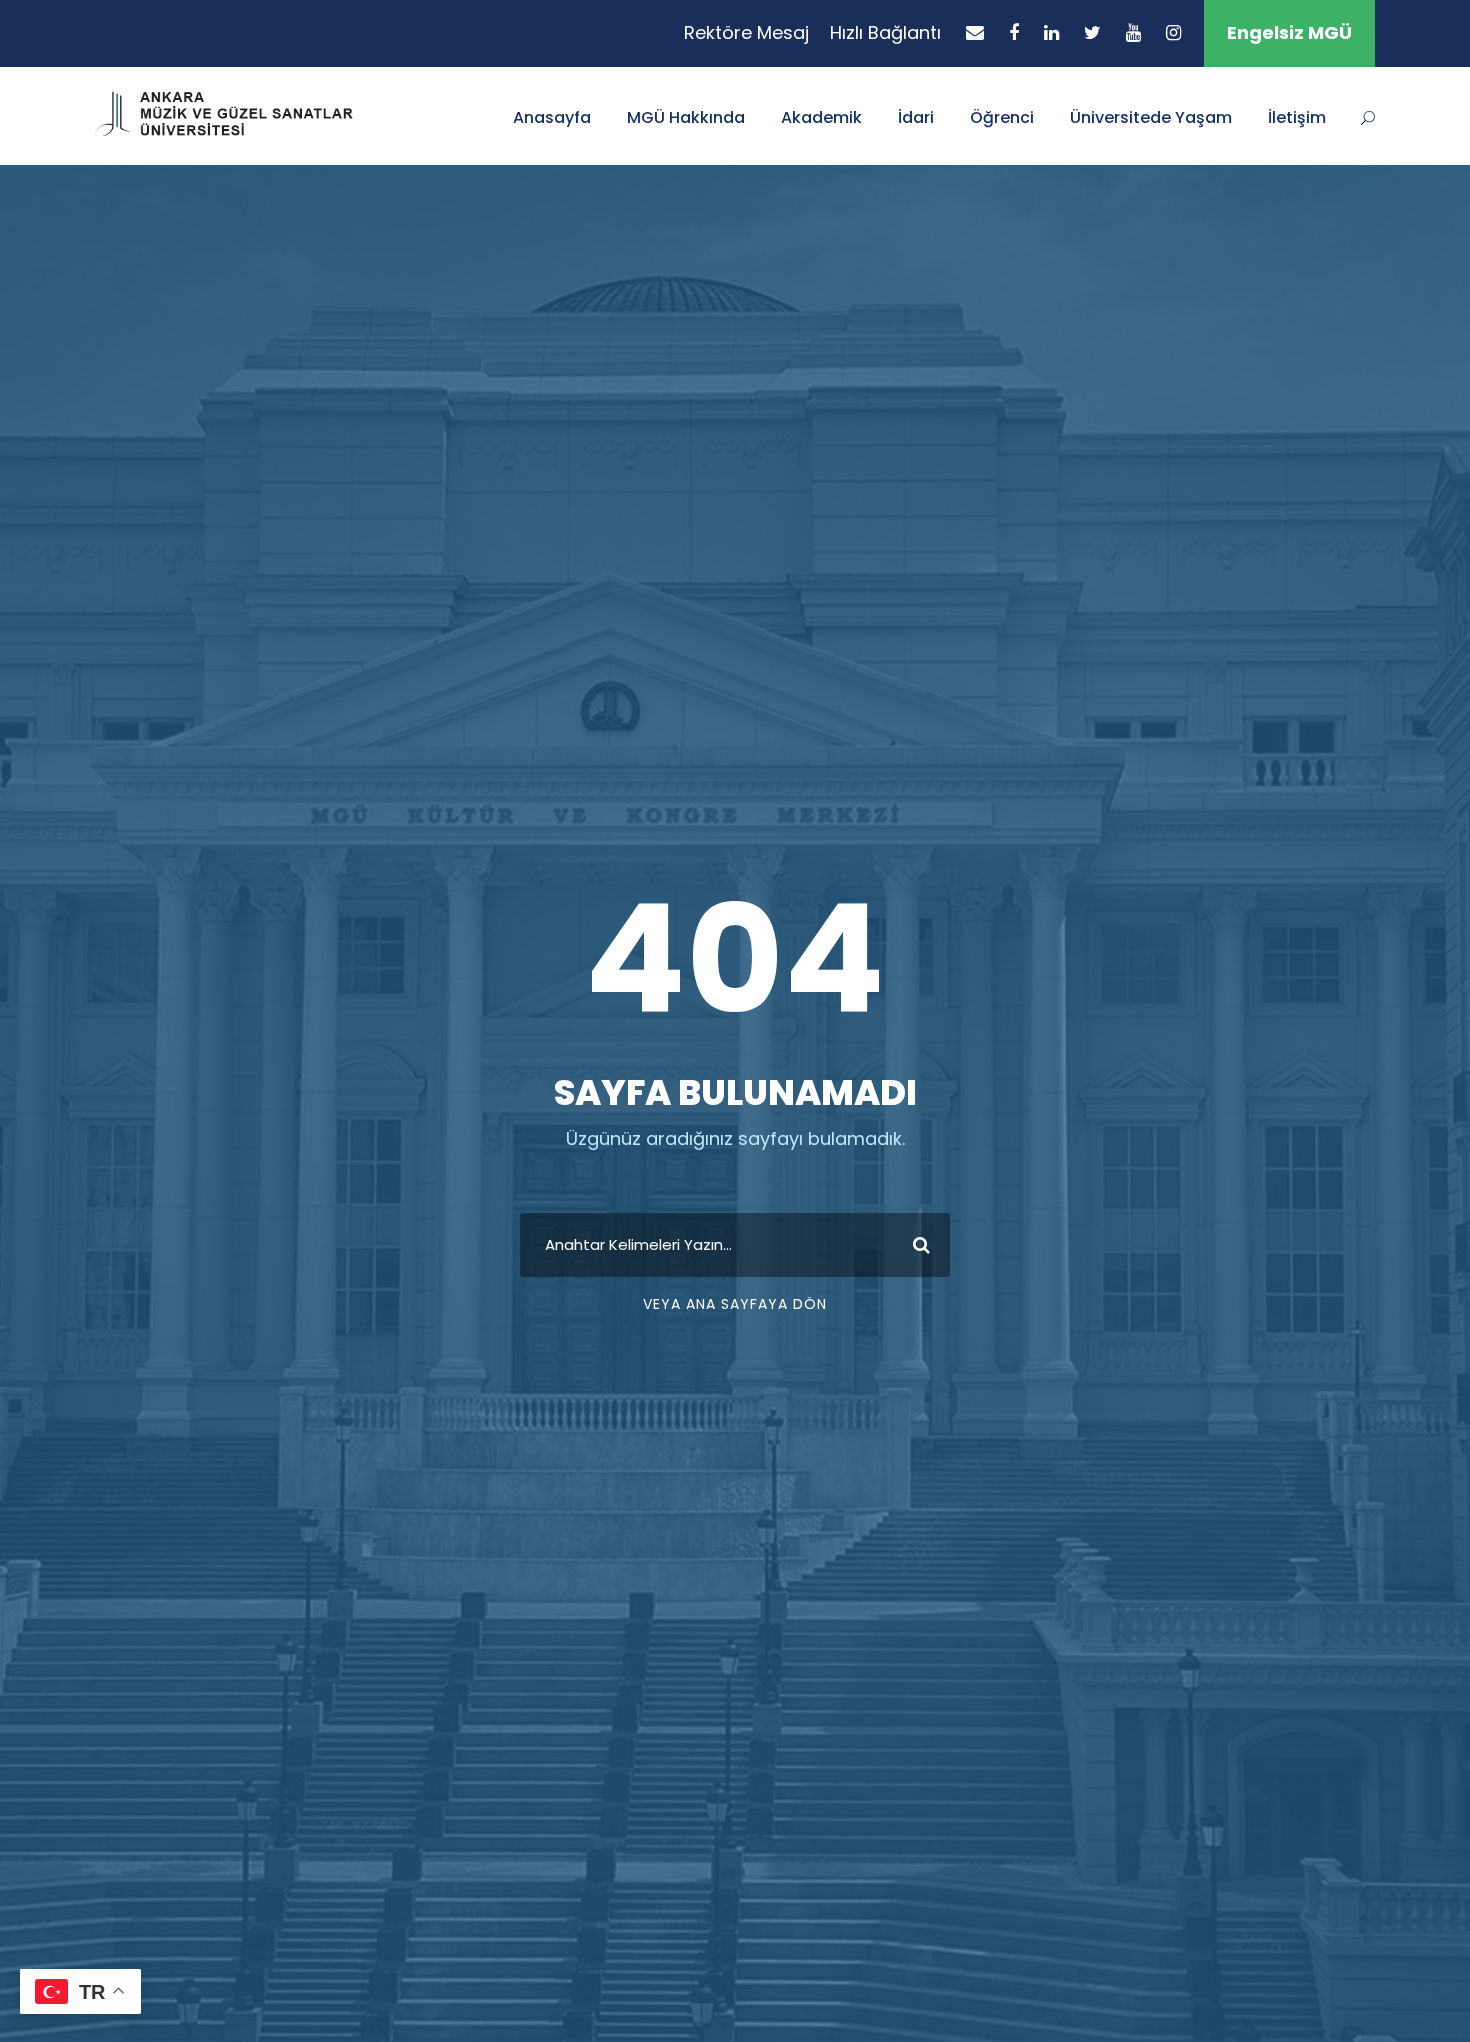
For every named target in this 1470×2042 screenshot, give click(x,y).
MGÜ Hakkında (686, 117)
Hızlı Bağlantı (885, 32)
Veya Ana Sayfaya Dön (735, 1304)
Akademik (821, 117)
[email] (975, 32)
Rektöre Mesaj (746, 32)
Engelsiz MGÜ (1289, 32)
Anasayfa (552, 117)
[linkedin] (1051, 32)
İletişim (1297, 117)
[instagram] (1173, 32)
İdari (916, 117)
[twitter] (1092, 32)
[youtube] (1133, 32)
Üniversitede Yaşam (1151, 117)
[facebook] (1014, 32)
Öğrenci (1002, 117)
